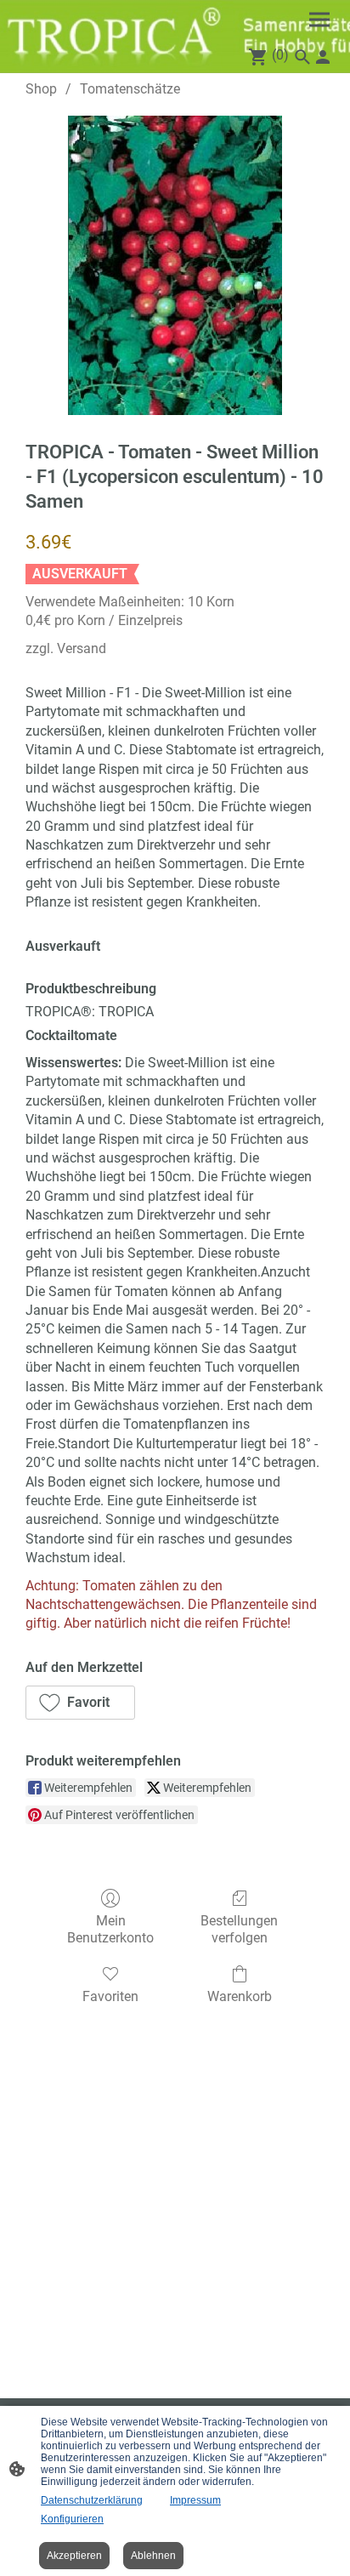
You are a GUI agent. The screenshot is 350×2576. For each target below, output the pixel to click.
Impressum (195, 2500)
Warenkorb (240, 1996)
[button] (80, 1703)
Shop (41, 89)
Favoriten (110, 1996)
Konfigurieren (72, 2519)
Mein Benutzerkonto (110, 1929)
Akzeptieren (74, 2556)
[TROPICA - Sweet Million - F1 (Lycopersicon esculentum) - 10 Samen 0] (175, 265)
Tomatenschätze (130, 89)
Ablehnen (153, 2556)
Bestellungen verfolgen (239, 1929)
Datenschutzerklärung (92, 2500)
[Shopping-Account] (323, 57)
